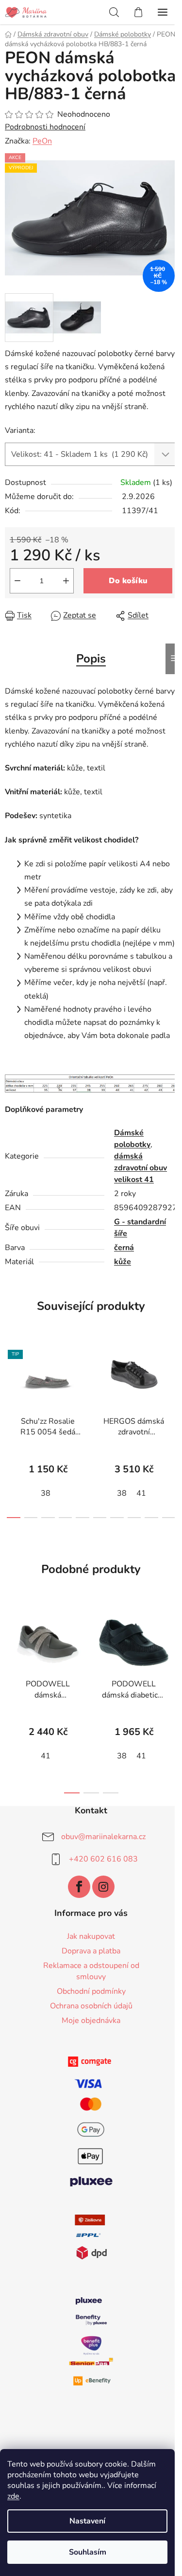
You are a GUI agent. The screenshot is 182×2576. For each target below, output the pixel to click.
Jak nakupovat (91, 1936)
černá (124, 1248)
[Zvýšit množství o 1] (66, 581)
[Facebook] (79, 1887)
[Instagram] (103, 1887)
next (172, 1383)
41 (141, 1493)
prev (10, 1383)
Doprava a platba (91, 1951)
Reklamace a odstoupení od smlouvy (91, 1971)
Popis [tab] (91, 659)
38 (46, 1493)
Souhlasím (88, 2552)
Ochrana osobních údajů (91, 2006)
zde (13, 2496)
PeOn (42, 141)
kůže (123, 1262)
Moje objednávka (91, 2021)
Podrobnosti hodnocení (45, 127)
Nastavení (87, 2521)
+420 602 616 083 (103, 1859)
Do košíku (128, 581)
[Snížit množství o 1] (17, 581)
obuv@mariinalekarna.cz (103, 1837)
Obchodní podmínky (91, 1991)
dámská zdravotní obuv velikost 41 (141, 1168)
